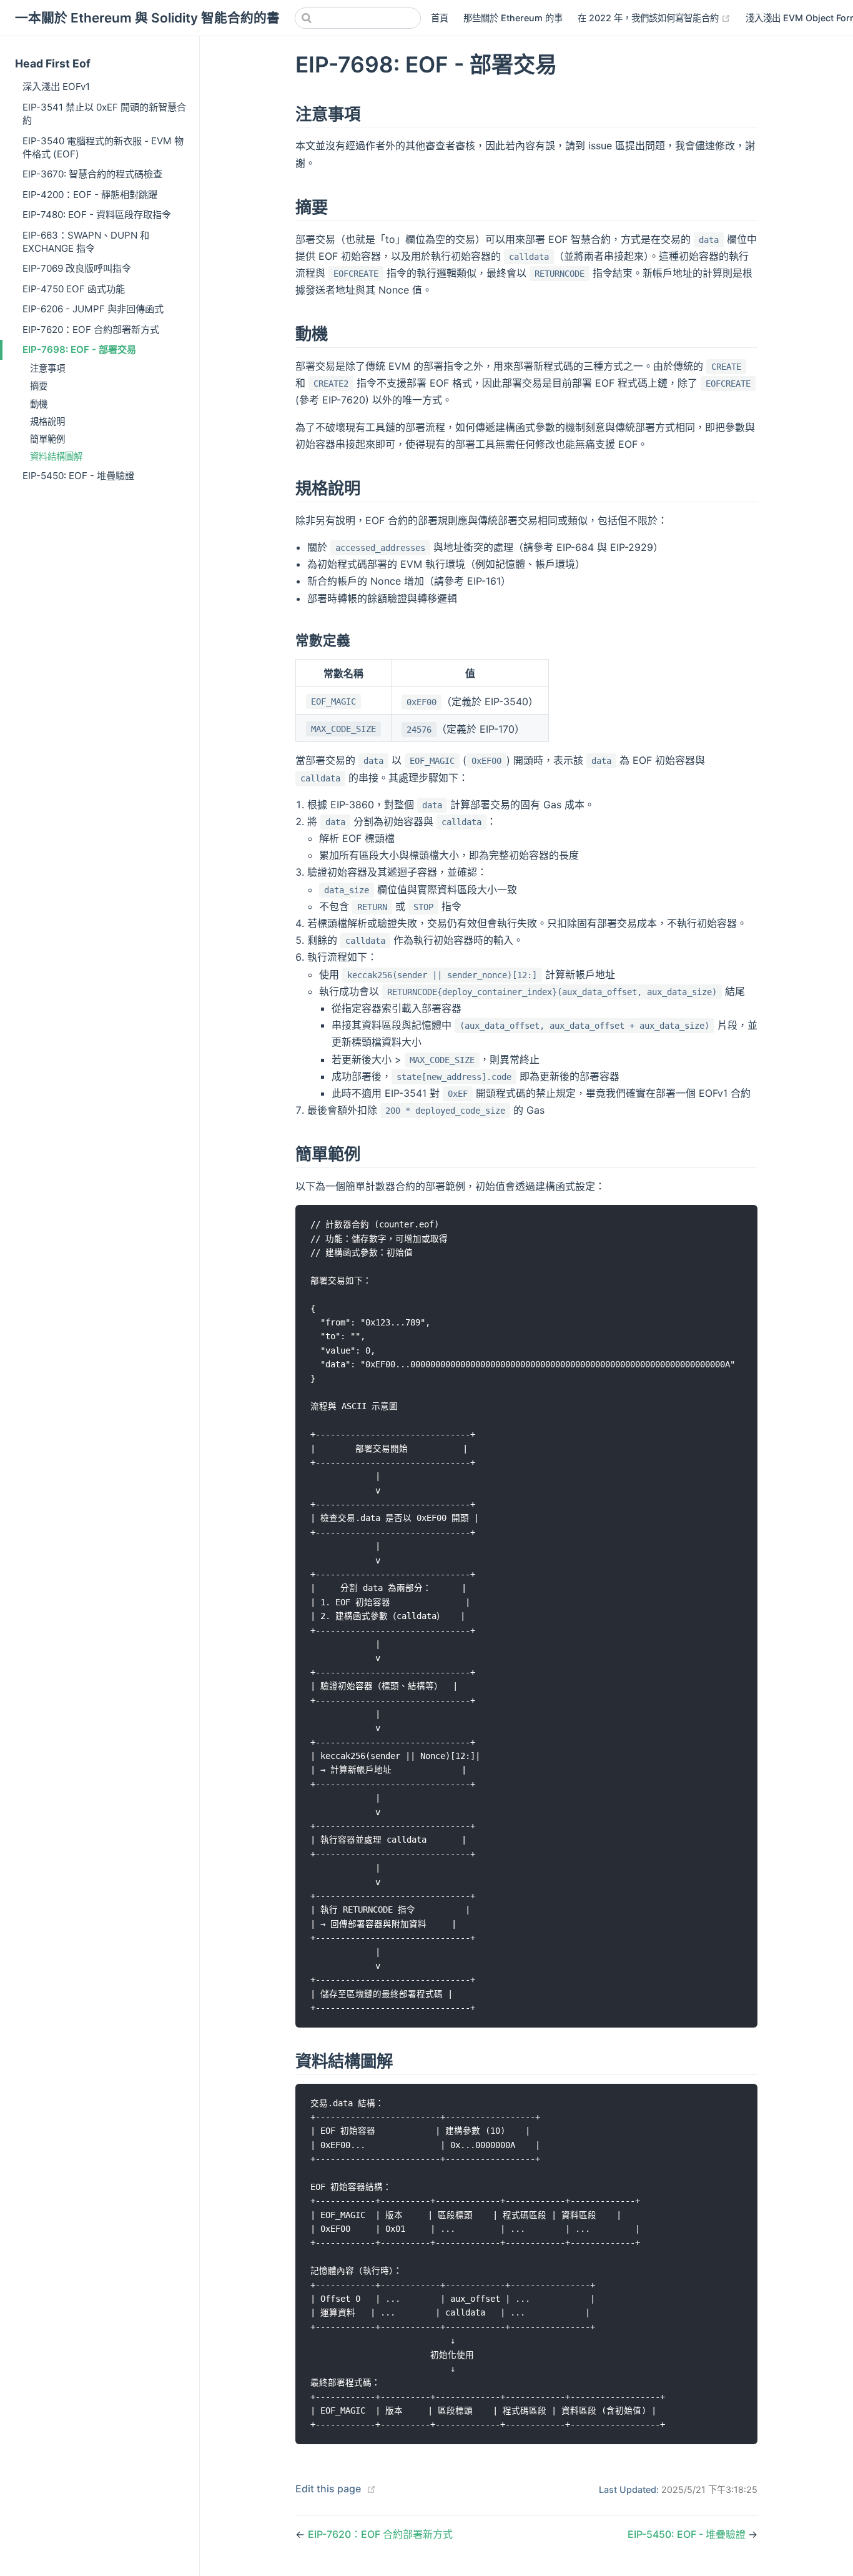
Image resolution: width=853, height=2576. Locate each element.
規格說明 (47, 421)
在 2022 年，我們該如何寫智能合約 (654, 17)
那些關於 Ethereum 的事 (513, 18)
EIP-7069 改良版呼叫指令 (77, 268)
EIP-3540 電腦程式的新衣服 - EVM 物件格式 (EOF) (103, 147)
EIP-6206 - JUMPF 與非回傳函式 (93, 309)
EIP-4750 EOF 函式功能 (74, 289)
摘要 (39, 386)
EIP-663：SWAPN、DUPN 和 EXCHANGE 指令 (86, 242)
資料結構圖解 (56, 456)
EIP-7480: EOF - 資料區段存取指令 (97, 215)
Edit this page (328, 2489)
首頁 (440, 18)
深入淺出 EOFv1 (56, 87)
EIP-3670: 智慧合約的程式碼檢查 (92, 174)
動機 (39, 404)
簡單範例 (47, 439)
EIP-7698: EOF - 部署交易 (79, 349)
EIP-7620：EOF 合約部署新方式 (91, 329)
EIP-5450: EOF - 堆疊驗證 (78, 476)
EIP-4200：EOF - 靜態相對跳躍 (90, 195)
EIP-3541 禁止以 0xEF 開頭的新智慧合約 (104, 114)
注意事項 (47, 368)
